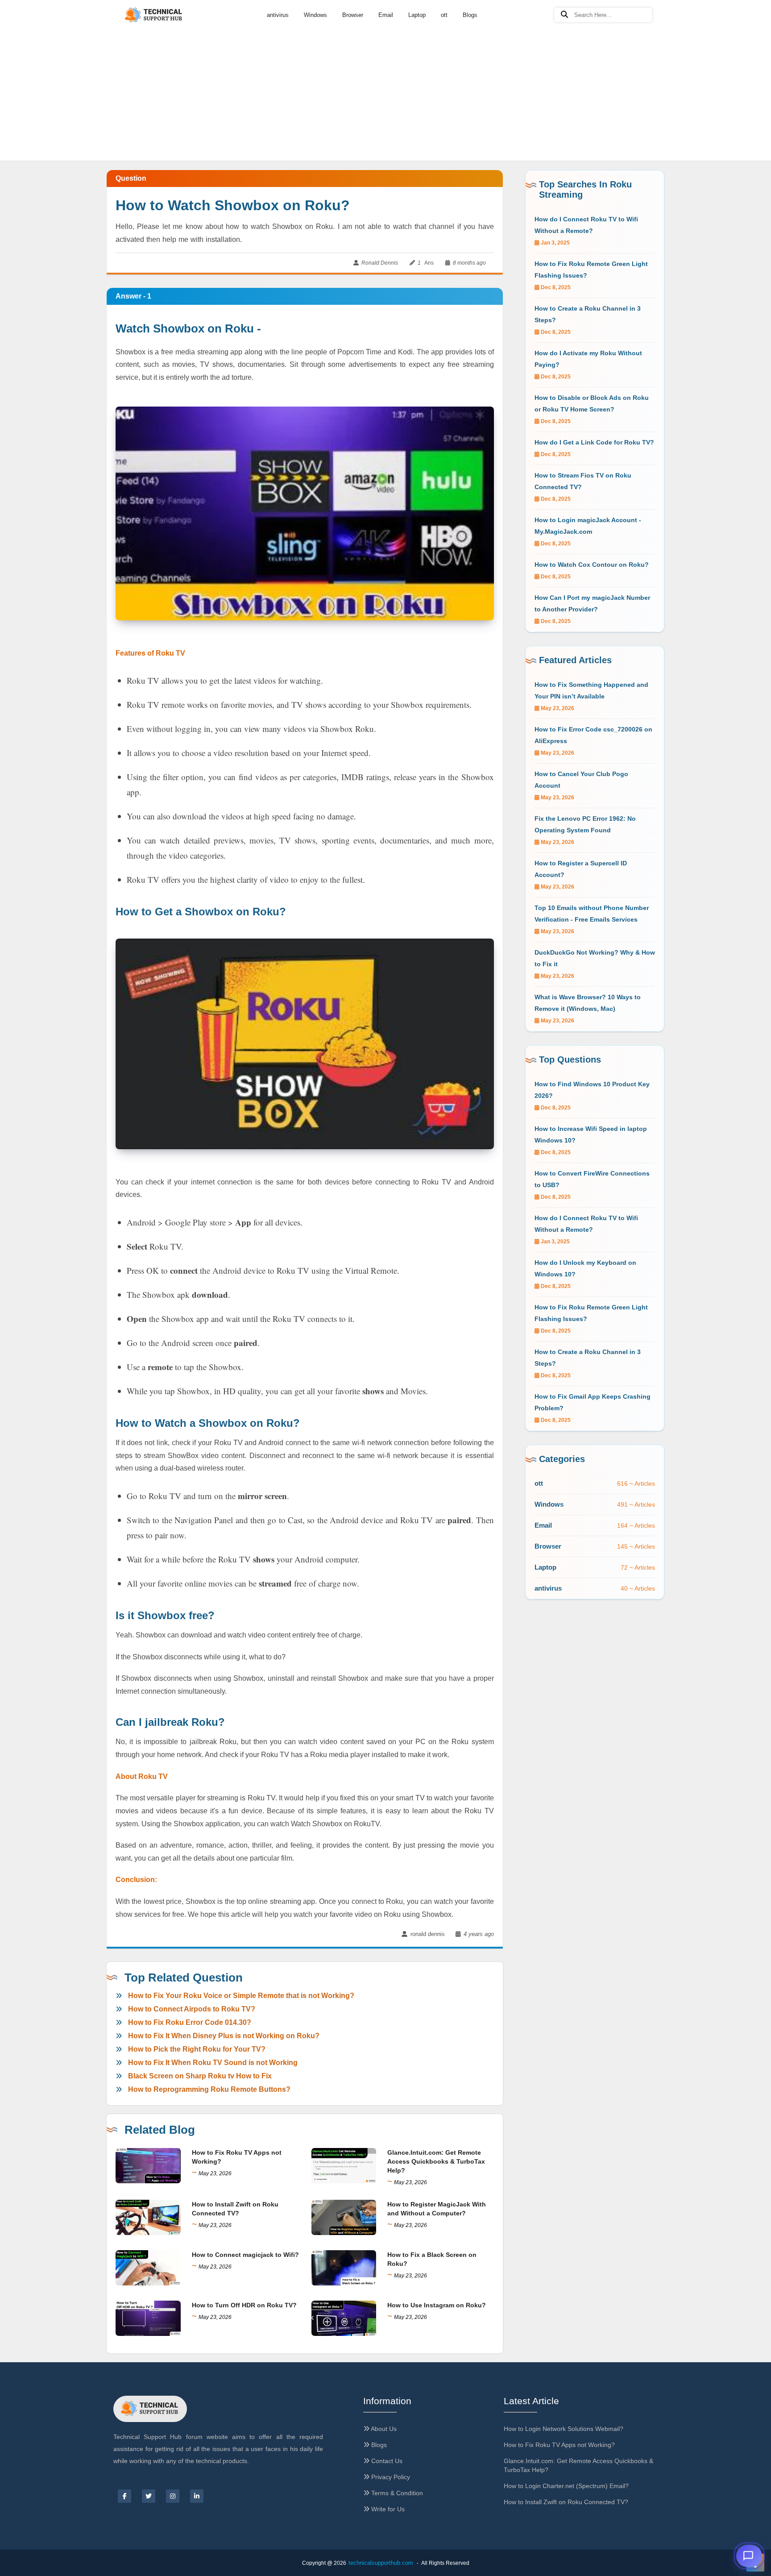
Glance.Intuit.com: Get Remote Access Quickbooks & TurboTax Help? (436, 2161)
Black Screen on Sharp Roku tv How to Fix (200, 2076)
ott (444, 15)
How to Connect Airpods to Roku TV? (192, 2009)
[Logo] (154, 15)
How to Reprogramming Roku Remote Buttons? (209, 2089)
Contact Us (386, 2461)
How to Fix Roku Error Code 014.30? (190, 2022)
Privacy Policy (390, 2477)
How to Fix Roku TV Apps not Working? (559, 2445)
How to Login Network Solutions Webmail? (564, 2429)
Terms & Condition (396, 2493)
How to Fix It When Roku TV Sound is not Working (213, 2063)
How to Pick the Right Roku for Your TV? (197, 2049)
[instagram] (173, 2496)
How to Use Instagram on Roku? (437, 2305)
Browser (353, 15)
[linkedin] (197, 2496)
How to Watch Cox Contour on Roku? (592, 565)
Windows (315, 15)
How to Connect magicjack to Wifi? (245, 2255)
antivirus (278, 15)
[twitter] (149, 2496)
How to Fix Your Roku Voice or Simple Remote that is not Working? (241, 1996)
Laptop (417, 15)
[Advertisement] (385, 67)
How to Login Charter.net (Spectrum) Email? (566, 2486)
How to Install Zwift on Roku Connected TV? (566, 2502)
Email (386, 15)
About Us (383, 2429)
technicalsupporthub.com (381, 2563)
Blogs (470, 15)
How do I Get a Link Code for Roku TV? (594, 442)
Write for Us (387, 2509)
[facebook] (124, 2496)
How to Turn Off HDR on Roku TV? (244, 2305)
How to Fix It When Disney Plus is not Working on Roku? (224, 2036)
